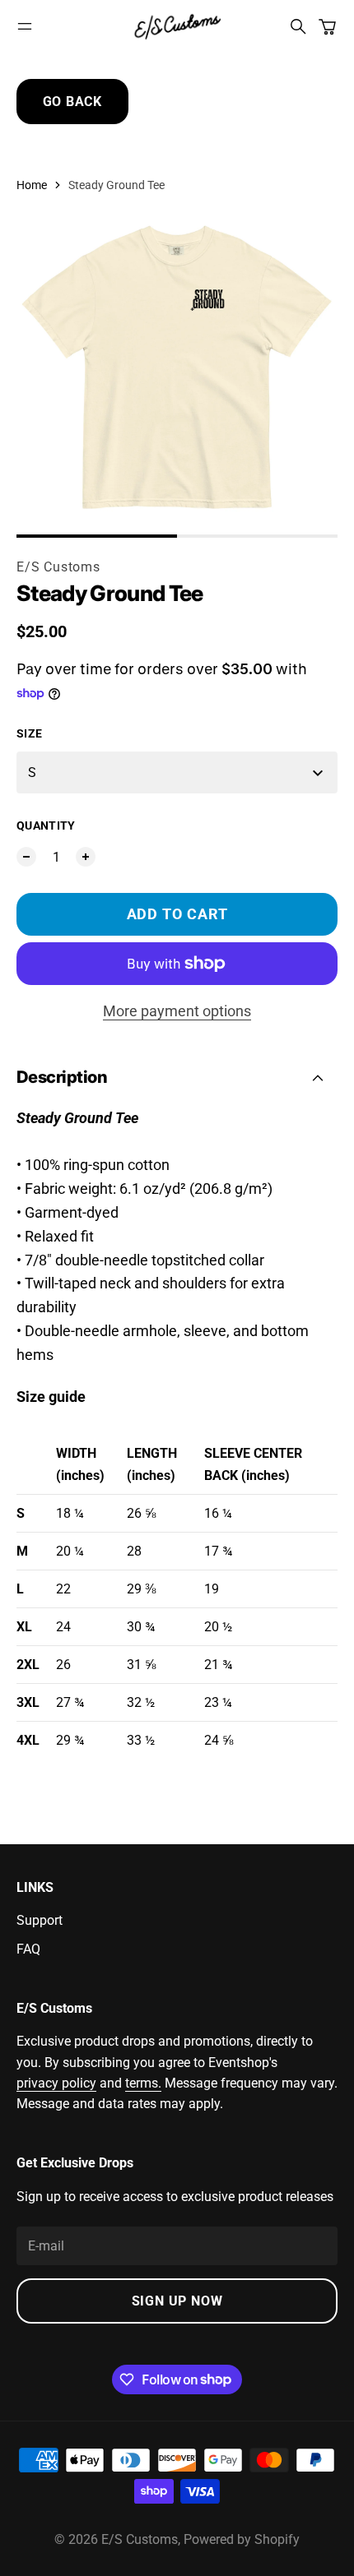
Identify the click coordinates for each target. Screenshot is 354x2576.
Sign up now (177, 2301)
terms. (143, 2083)
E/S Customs (58, 567)
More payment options (177, 1011)
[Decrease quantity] (26, 857)
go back (73, 102)
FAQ (28, 1949)
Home (32, 185)
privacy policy (56, 2083)
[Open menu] (25, 26)
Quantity (46, 826)
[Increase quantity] (86, 857)
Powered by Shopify (242, 2539)
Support (40, 1920)
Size (29, 733)
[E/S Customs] (177, 26)
